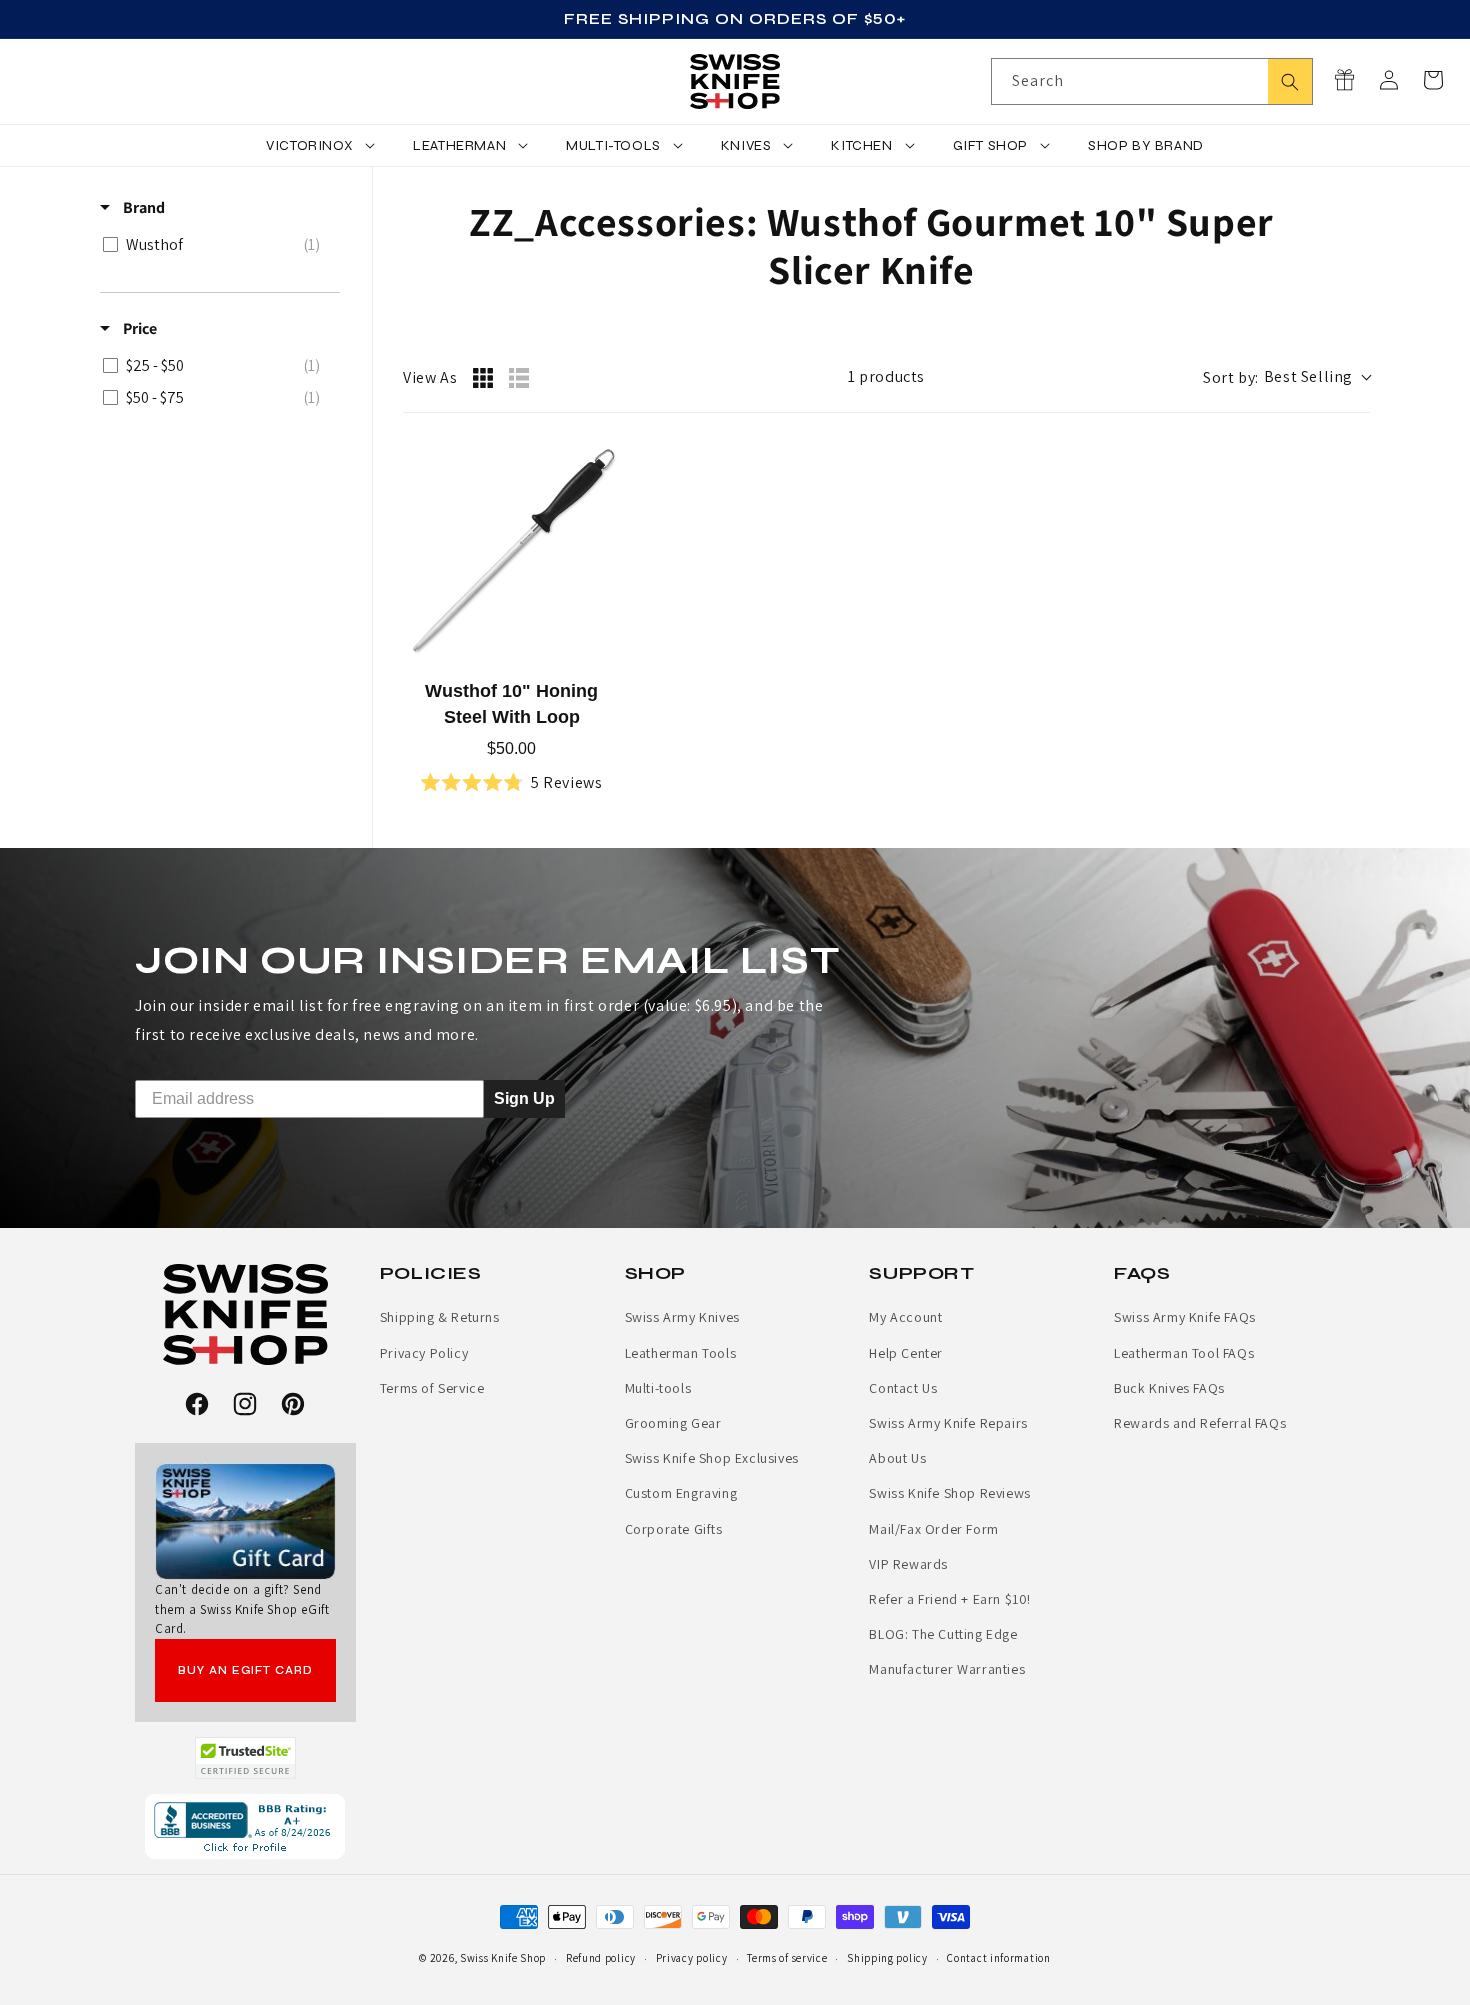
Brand (142, 207)
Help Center (906, 1353)
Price (138, 328)
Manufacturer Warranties (947, 1669)
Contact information (998, 1958)
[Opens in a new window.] (245, 1758)
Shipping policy (887, 1958)
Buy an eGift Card (245, 1670)
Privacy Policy (424, 1353)
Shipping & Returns (440, 1317)
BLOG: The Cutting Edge (943, 1634)
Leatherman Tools (681, 1353)
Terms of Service (432, 1388)
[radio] (483, 378)
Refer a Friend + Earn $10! (950, 1599)
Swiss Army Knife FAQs (1185, 1317)
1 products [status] (886, 376)
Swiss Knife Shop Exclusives (712, 1458)
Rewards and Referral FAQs (1200, 1423)
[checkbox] (216, 245)
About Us (897, 1458)
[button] (1433, 80)
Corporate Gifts (674, 1529)
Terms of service (787, 1958)
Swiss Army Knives (682, 1317)
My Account (905, 1317)
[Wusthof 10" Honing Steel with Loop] (512, 554)
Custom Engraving (681, 1493)
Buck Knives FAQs (1169, 1388)
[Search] (1290, 81)
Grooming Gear (673, 1423)
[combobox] (1152, 81)
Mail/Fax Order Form (933, 1529)
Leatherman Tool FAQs (1184, 1353)
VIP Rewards (908, 1564)
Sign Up (524, 1098)
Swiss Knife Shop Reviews (949, 1493)
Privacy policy (692, 1958)
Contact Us (903, 1388)
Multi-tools (658, 1388)
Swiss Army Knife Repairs (948, 1423)
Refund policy (601, 1958)
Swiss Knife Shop (503, 1958)
